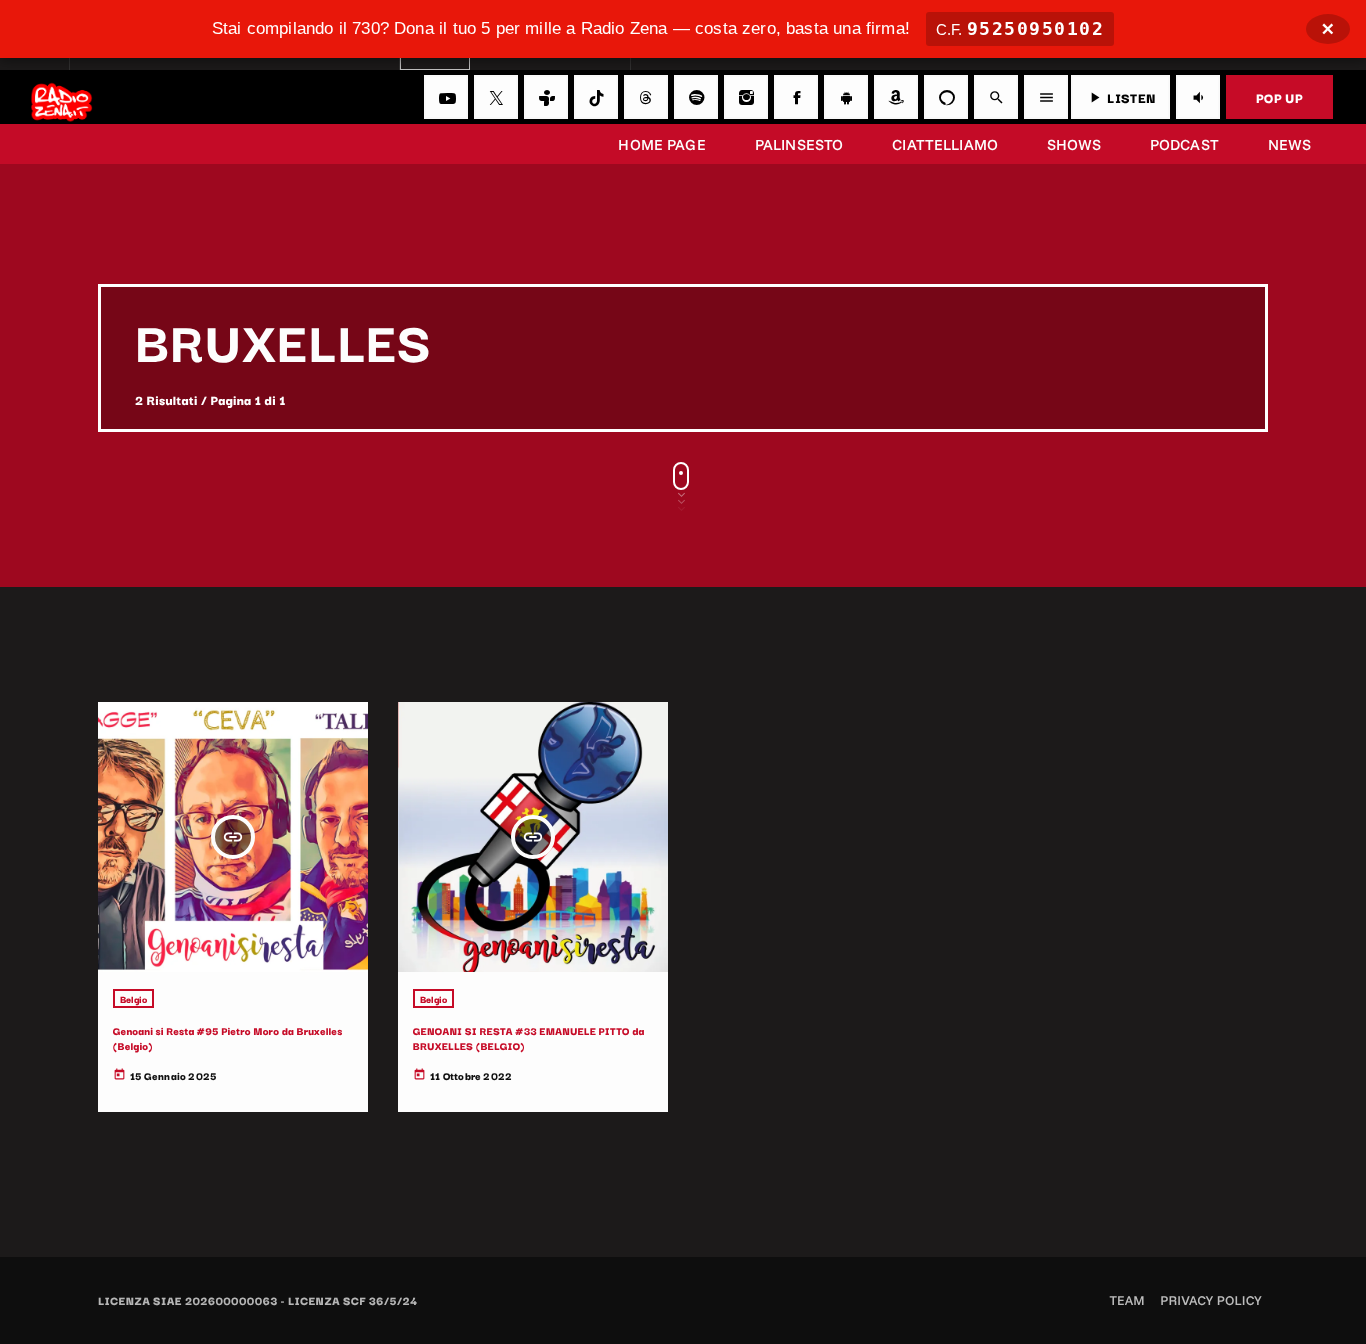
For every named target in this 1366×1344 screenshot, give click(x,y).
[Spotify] (696, 97)
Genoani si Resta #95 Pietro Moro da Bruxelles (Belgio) (228, 1037)
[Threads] (646, 97)
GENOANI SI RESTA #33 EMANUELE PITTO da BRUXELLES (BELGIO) (529, 1037)
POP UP (1279, 97)
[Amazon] (896, 97)
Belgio (134, 998)
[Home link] (61, 97)
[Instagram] (746, 97)
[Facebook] (796, 97)
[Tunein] (546, 97)
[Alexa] (946, 97)
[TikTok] (596, 97)
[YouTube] (446, 97)
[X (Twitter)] (496, 97)
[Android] (846, 97)
